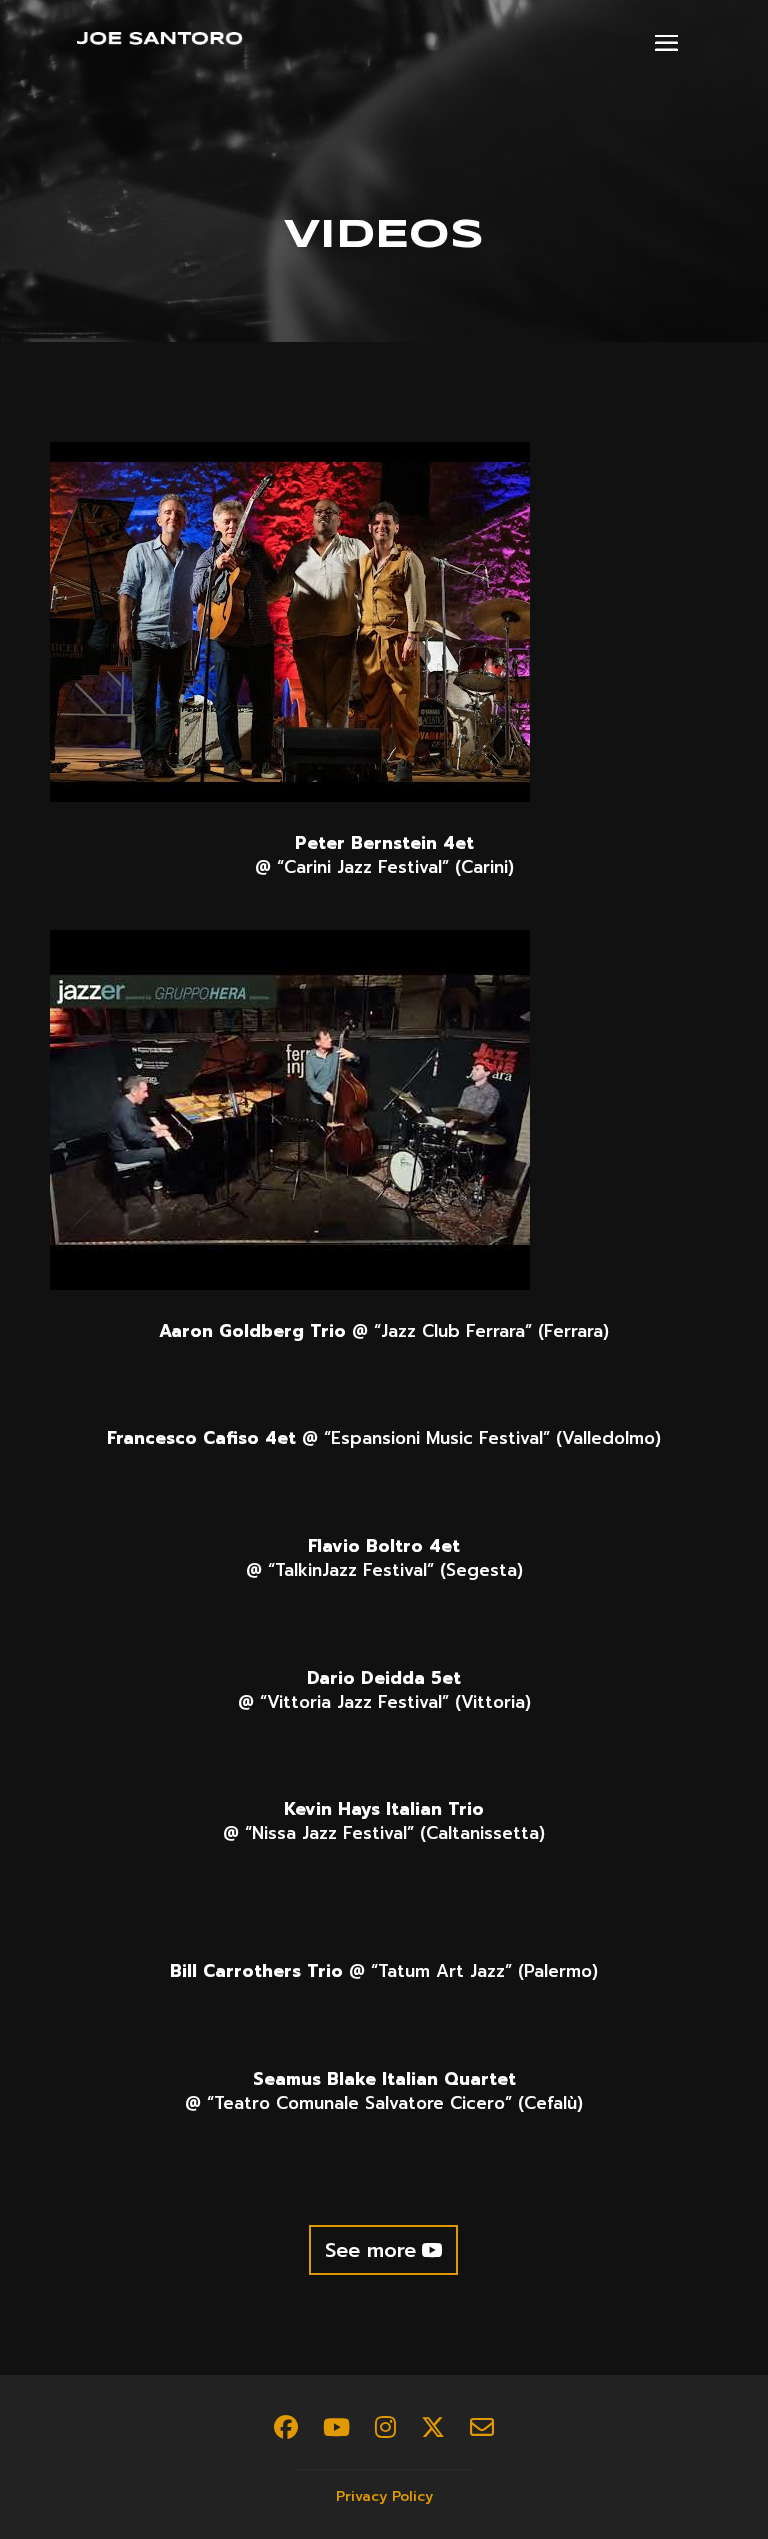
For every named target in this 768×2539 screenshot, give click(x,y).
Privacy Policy (384, 2496)
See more (370, 2250)
